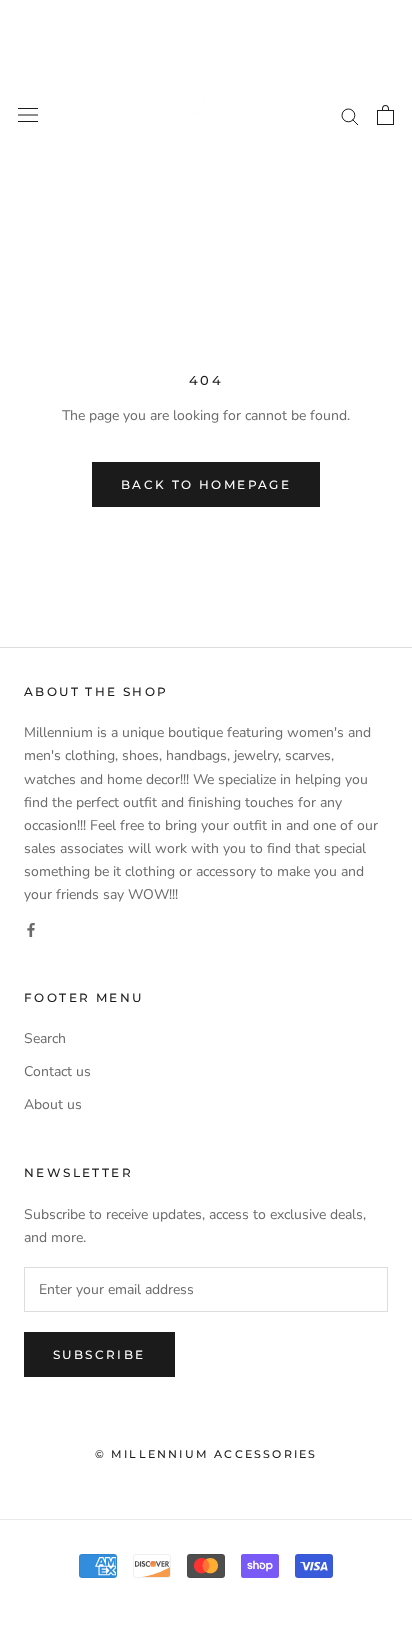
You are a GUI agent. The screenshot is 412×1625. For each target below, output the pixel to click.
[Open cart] (385, 115)
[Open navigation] (28, 115)
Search (45, 1038)
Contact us (57, 1071)
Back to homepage (206, 484)
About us (53, 1104)
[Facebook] (31, 928)
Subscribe (99, 1354)
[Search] (350, 115)
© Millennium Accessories (206, 1454)
